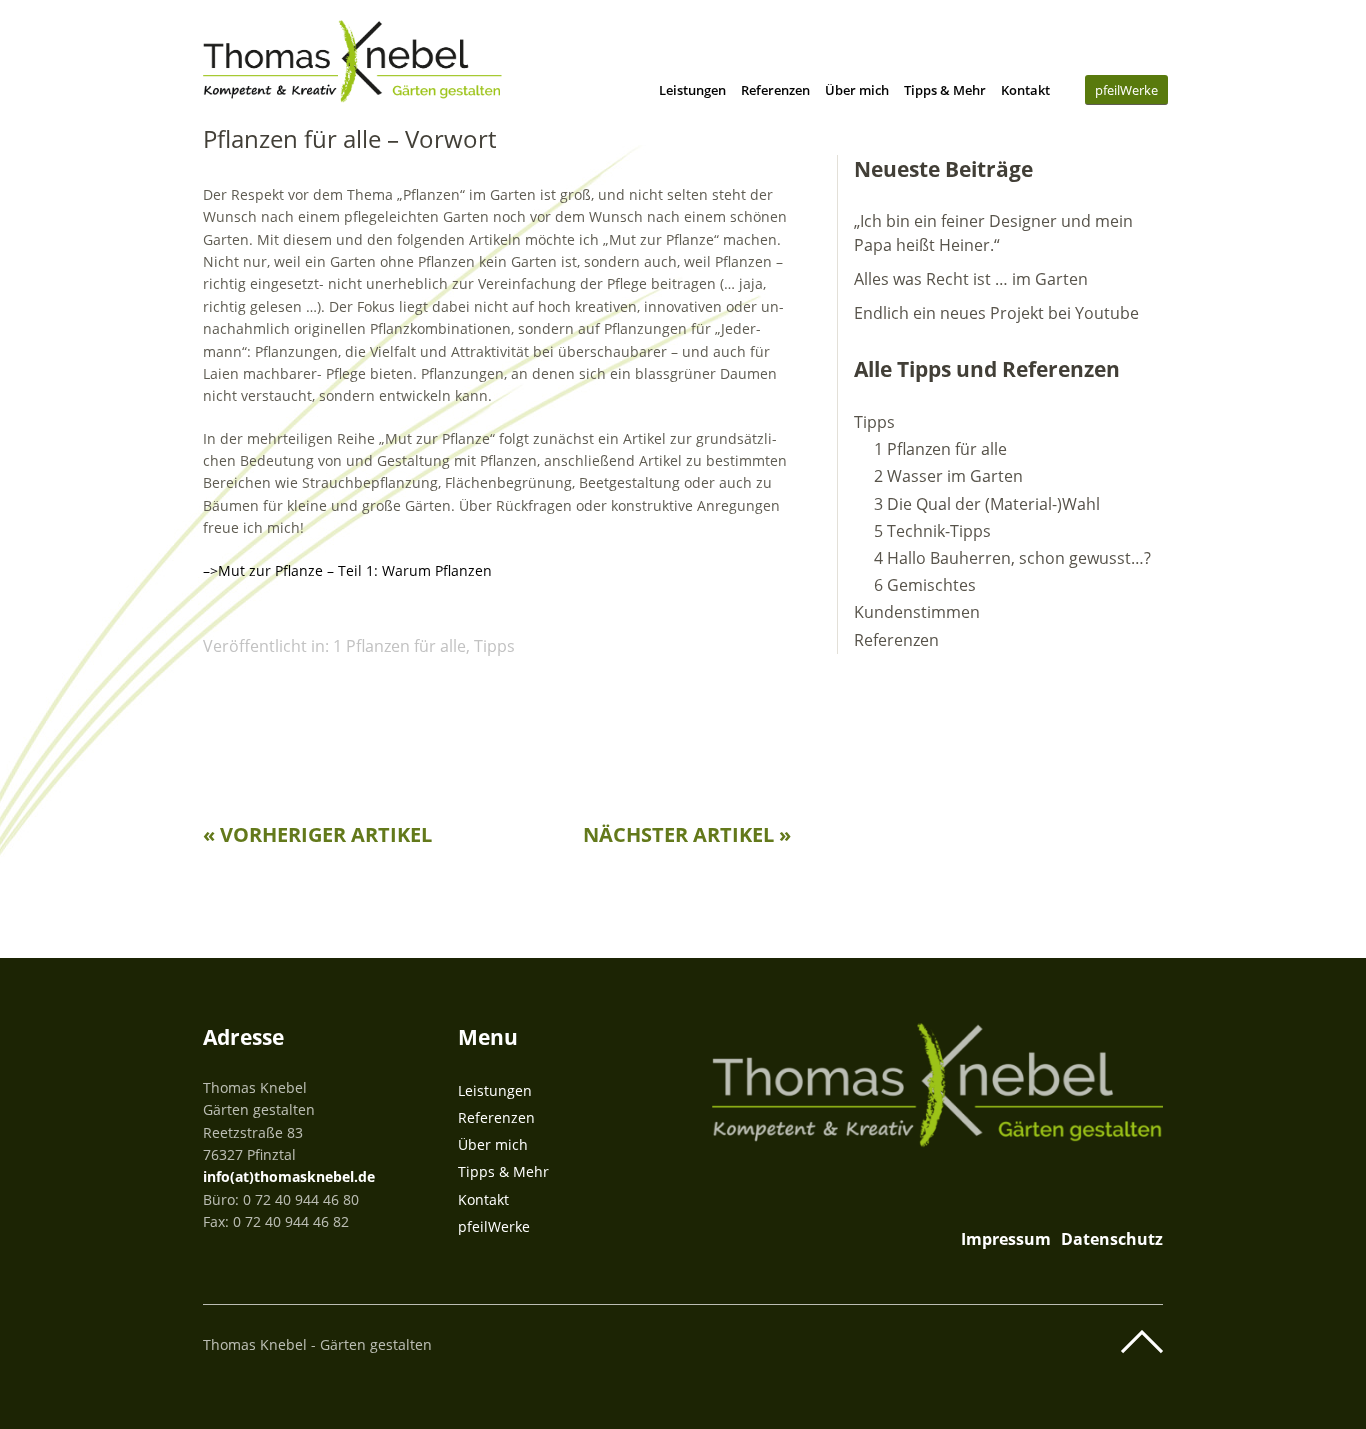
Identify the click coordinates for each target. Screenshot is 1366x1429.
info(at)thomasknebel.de (289, 1176)
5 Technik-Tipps (932, 531)
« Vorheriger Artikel (317, 834)
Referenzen (775, 90)
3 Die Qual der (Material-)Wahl (987, 504)
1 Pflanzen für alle (399, 646)
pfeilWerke (1126, 90)
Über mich (857, 90)
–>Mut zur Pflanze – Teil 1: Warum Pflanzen (347, 570)
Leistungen (692, 90)
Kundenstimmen (917, 612)
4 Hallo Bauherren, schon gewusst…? (1012, 558)
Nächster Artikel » (687, 834)
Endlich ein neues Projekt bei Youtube (996, 313)
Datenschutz (1112, 1239)
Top (1142, 1342)
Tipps (494, 646)
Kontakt (1025, 90)
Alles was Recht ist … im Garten (971, 279)
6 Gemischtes (925, 585)
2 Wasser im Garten (948, 476)
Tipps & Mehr (945, 90)
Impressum (1006, 1239)
